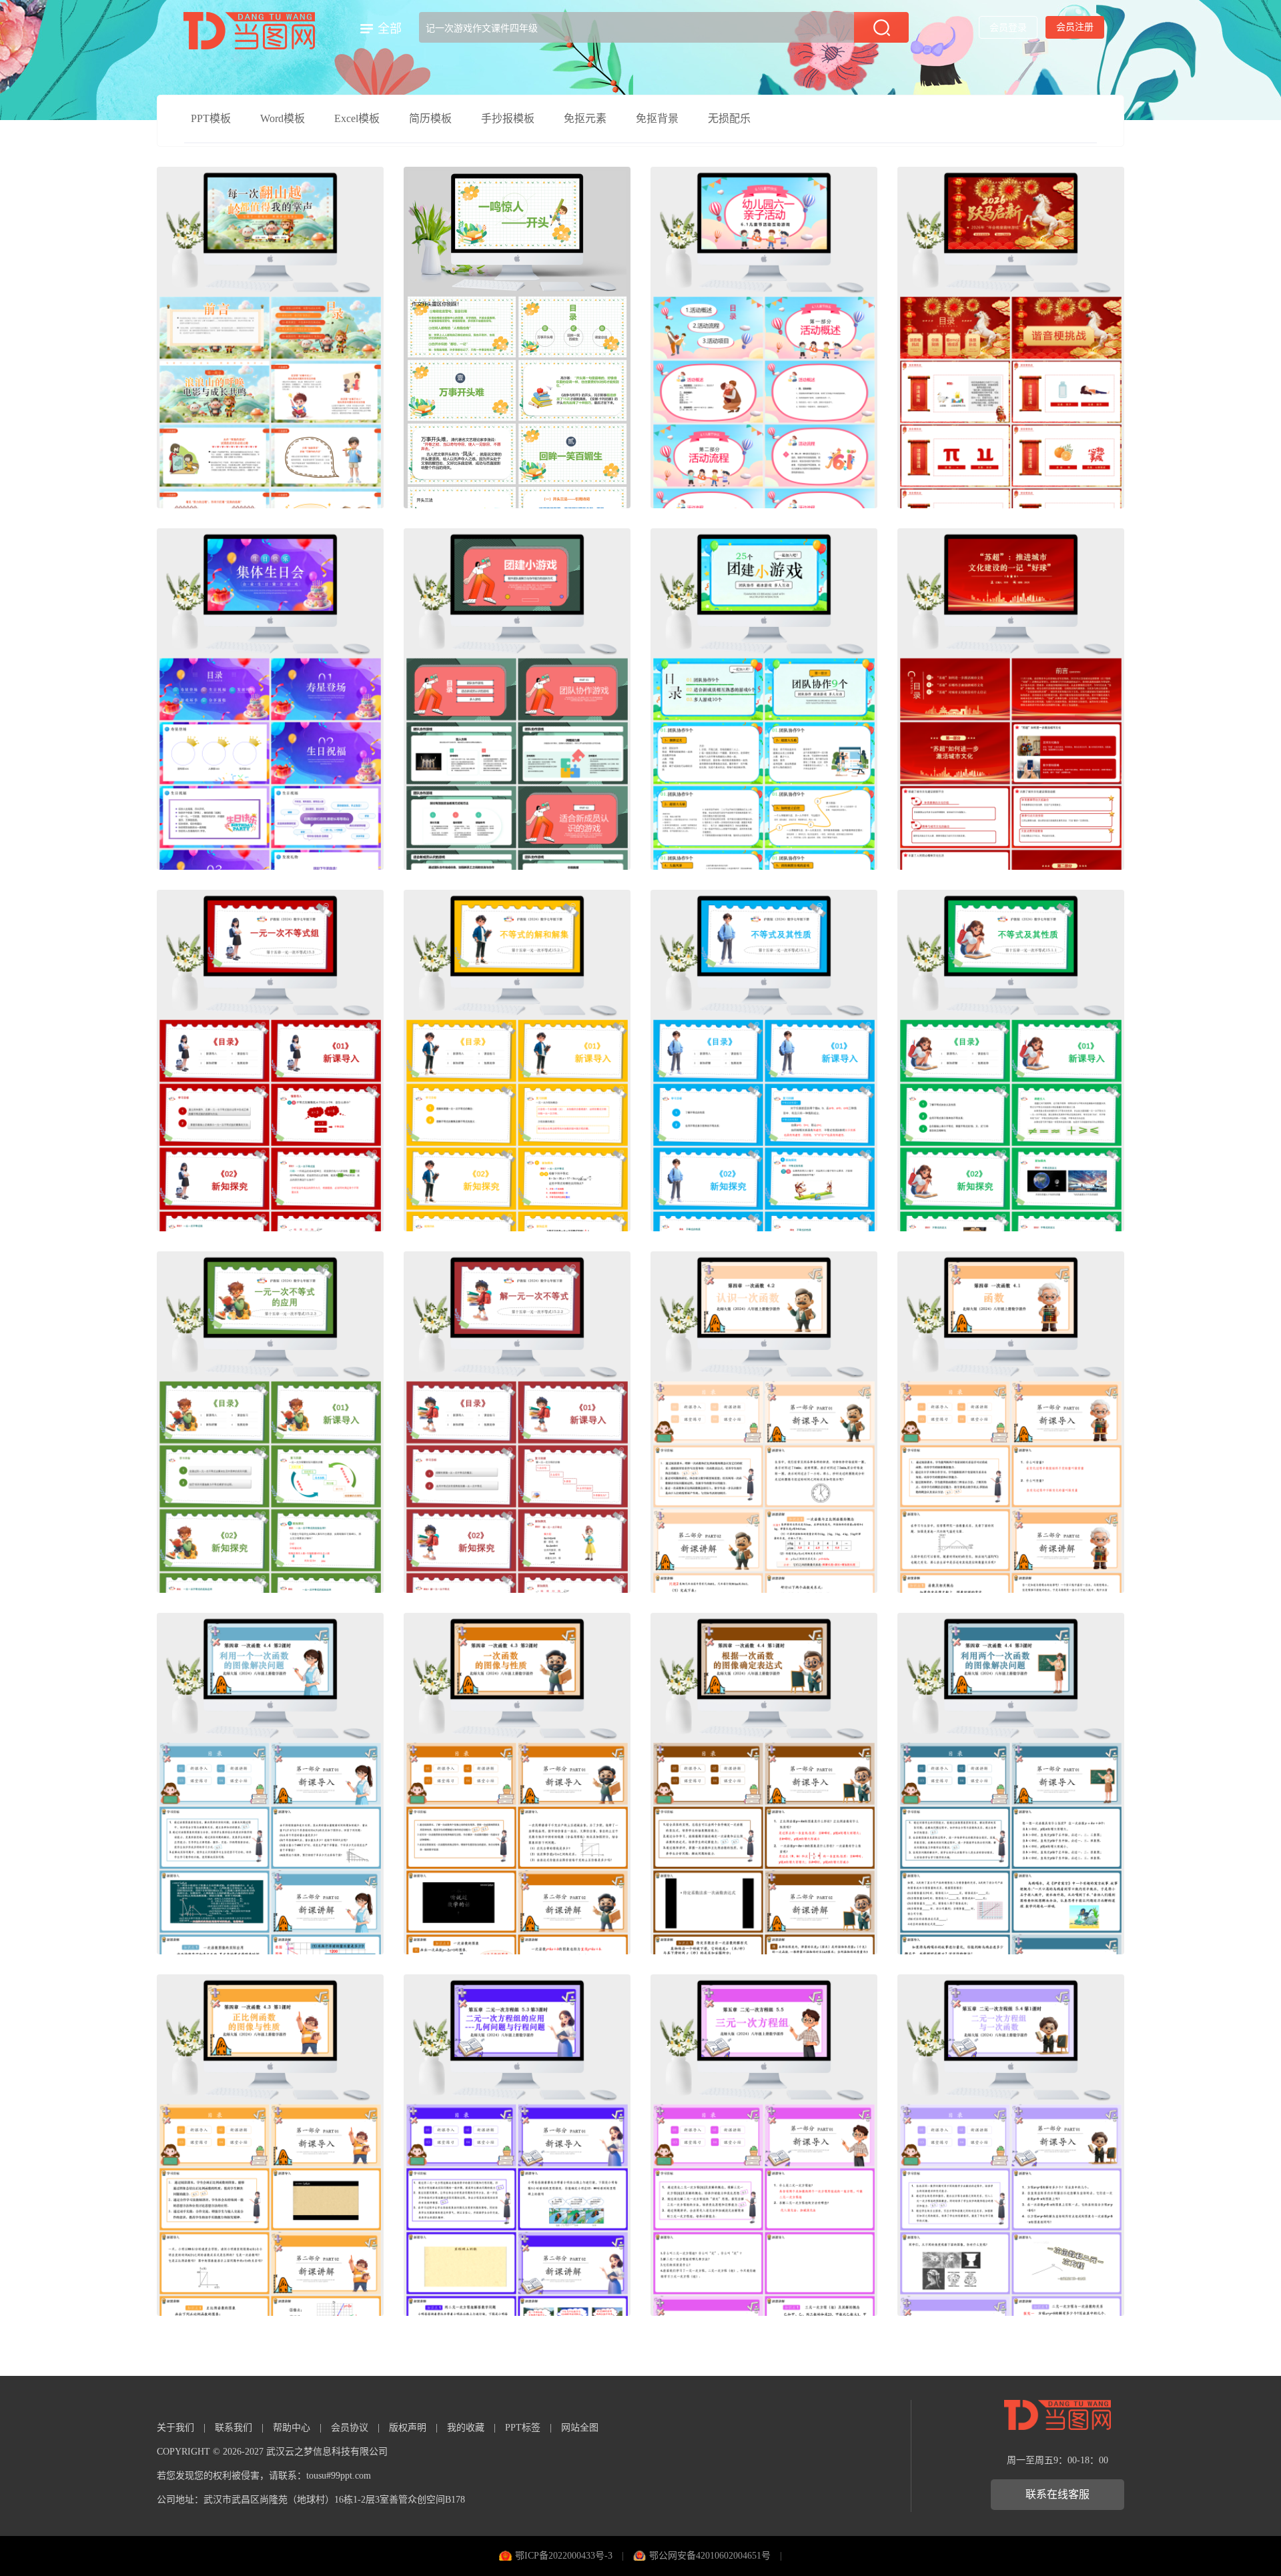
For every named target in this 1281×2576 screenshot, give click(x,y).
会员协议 (350, 2428)
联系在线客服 (1057, 2494)
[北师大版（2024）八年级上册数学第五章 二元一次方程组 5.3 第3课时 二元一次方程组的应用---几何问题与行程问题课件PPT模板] (517, 2145)
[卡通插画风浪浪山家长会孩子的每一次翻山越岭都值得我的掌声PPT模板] (270, 338)
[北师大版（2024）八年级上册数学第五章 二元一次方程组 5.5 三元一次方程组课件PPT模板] (764, 2145)
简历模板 (430, 118)
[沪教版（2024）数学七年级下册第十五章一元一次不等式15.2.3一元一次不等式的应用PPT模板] (270, 1422)
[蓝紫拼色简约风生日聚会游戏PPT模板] (270, 699)
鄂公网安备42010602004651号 (710, 2556)
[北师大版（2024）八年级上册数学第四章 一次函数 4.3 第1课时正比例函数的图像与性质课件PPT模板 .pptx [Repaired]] (270, 2145)
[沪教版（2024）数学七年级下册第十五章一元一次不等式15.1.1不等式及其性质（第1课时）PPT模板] (1011, 1061)
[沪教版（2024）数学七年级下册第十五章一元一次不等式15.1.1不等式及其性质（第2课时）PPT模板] (764, 1061)
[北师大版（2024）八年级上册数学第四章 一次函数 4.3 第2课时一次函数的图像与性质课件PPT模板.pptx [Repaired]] (517, 1784)
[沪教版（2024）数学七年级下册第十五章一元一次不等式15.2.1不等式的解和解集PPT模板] (517, 1061)
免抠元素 (585, 118)
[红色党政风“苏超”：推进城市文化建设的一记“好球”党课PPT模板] (1011, 699)
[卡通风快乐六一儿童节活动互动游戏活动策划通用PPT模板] (764, 338)
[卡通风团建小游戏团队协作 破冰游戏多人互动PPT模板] (764, 699)
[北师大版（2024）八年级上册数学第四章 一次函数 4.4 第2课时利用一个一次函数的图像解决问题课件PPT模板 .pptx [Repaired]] (270, 1784)
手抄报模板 (508, 118)
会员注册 (1075, 27)
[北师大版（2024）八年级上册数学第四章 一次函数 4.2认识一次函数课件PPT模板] (764, 1422)
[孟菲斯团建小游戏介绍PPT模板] (517, 699)
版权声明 (408, 2428)
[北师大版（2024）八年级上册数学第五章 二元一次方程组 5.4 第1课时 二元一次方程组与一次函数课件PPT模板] (1011, 2145)
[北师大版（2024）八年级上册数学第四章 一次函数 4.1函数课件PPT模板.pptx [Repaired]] (1011, 1422)
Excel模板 (357, 118)
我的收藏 (466, 2428)
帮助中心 (292, 2428)
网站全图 (580, 2428)
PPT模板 (211, 118)
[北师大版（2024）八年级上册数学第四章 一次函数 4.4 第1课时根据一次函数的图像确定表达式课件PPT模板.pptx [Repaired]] (764, 1784)
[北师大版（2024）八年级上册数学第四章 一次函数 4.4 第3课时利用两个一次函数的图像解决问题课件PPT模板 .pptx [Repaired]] (1011, 1784)
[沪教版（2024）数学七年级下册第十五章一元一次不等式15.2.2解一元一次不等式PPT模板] (517, 1422)
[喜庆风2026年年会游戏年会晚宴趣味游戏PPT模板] (1011, 338)
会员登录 (1008, 28)
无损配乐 (729, 118)
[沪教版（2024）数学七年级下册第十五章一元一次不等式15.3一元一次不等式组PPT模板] (270, 1061)
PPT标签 (523, 2428)
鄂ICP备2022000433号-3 (564, 2556)
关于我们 (175, 2428)
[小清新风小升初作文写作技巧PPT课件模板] (517, 338)
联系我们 (234, 2428)
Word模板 (283, 118)
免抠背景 (657, 118)
